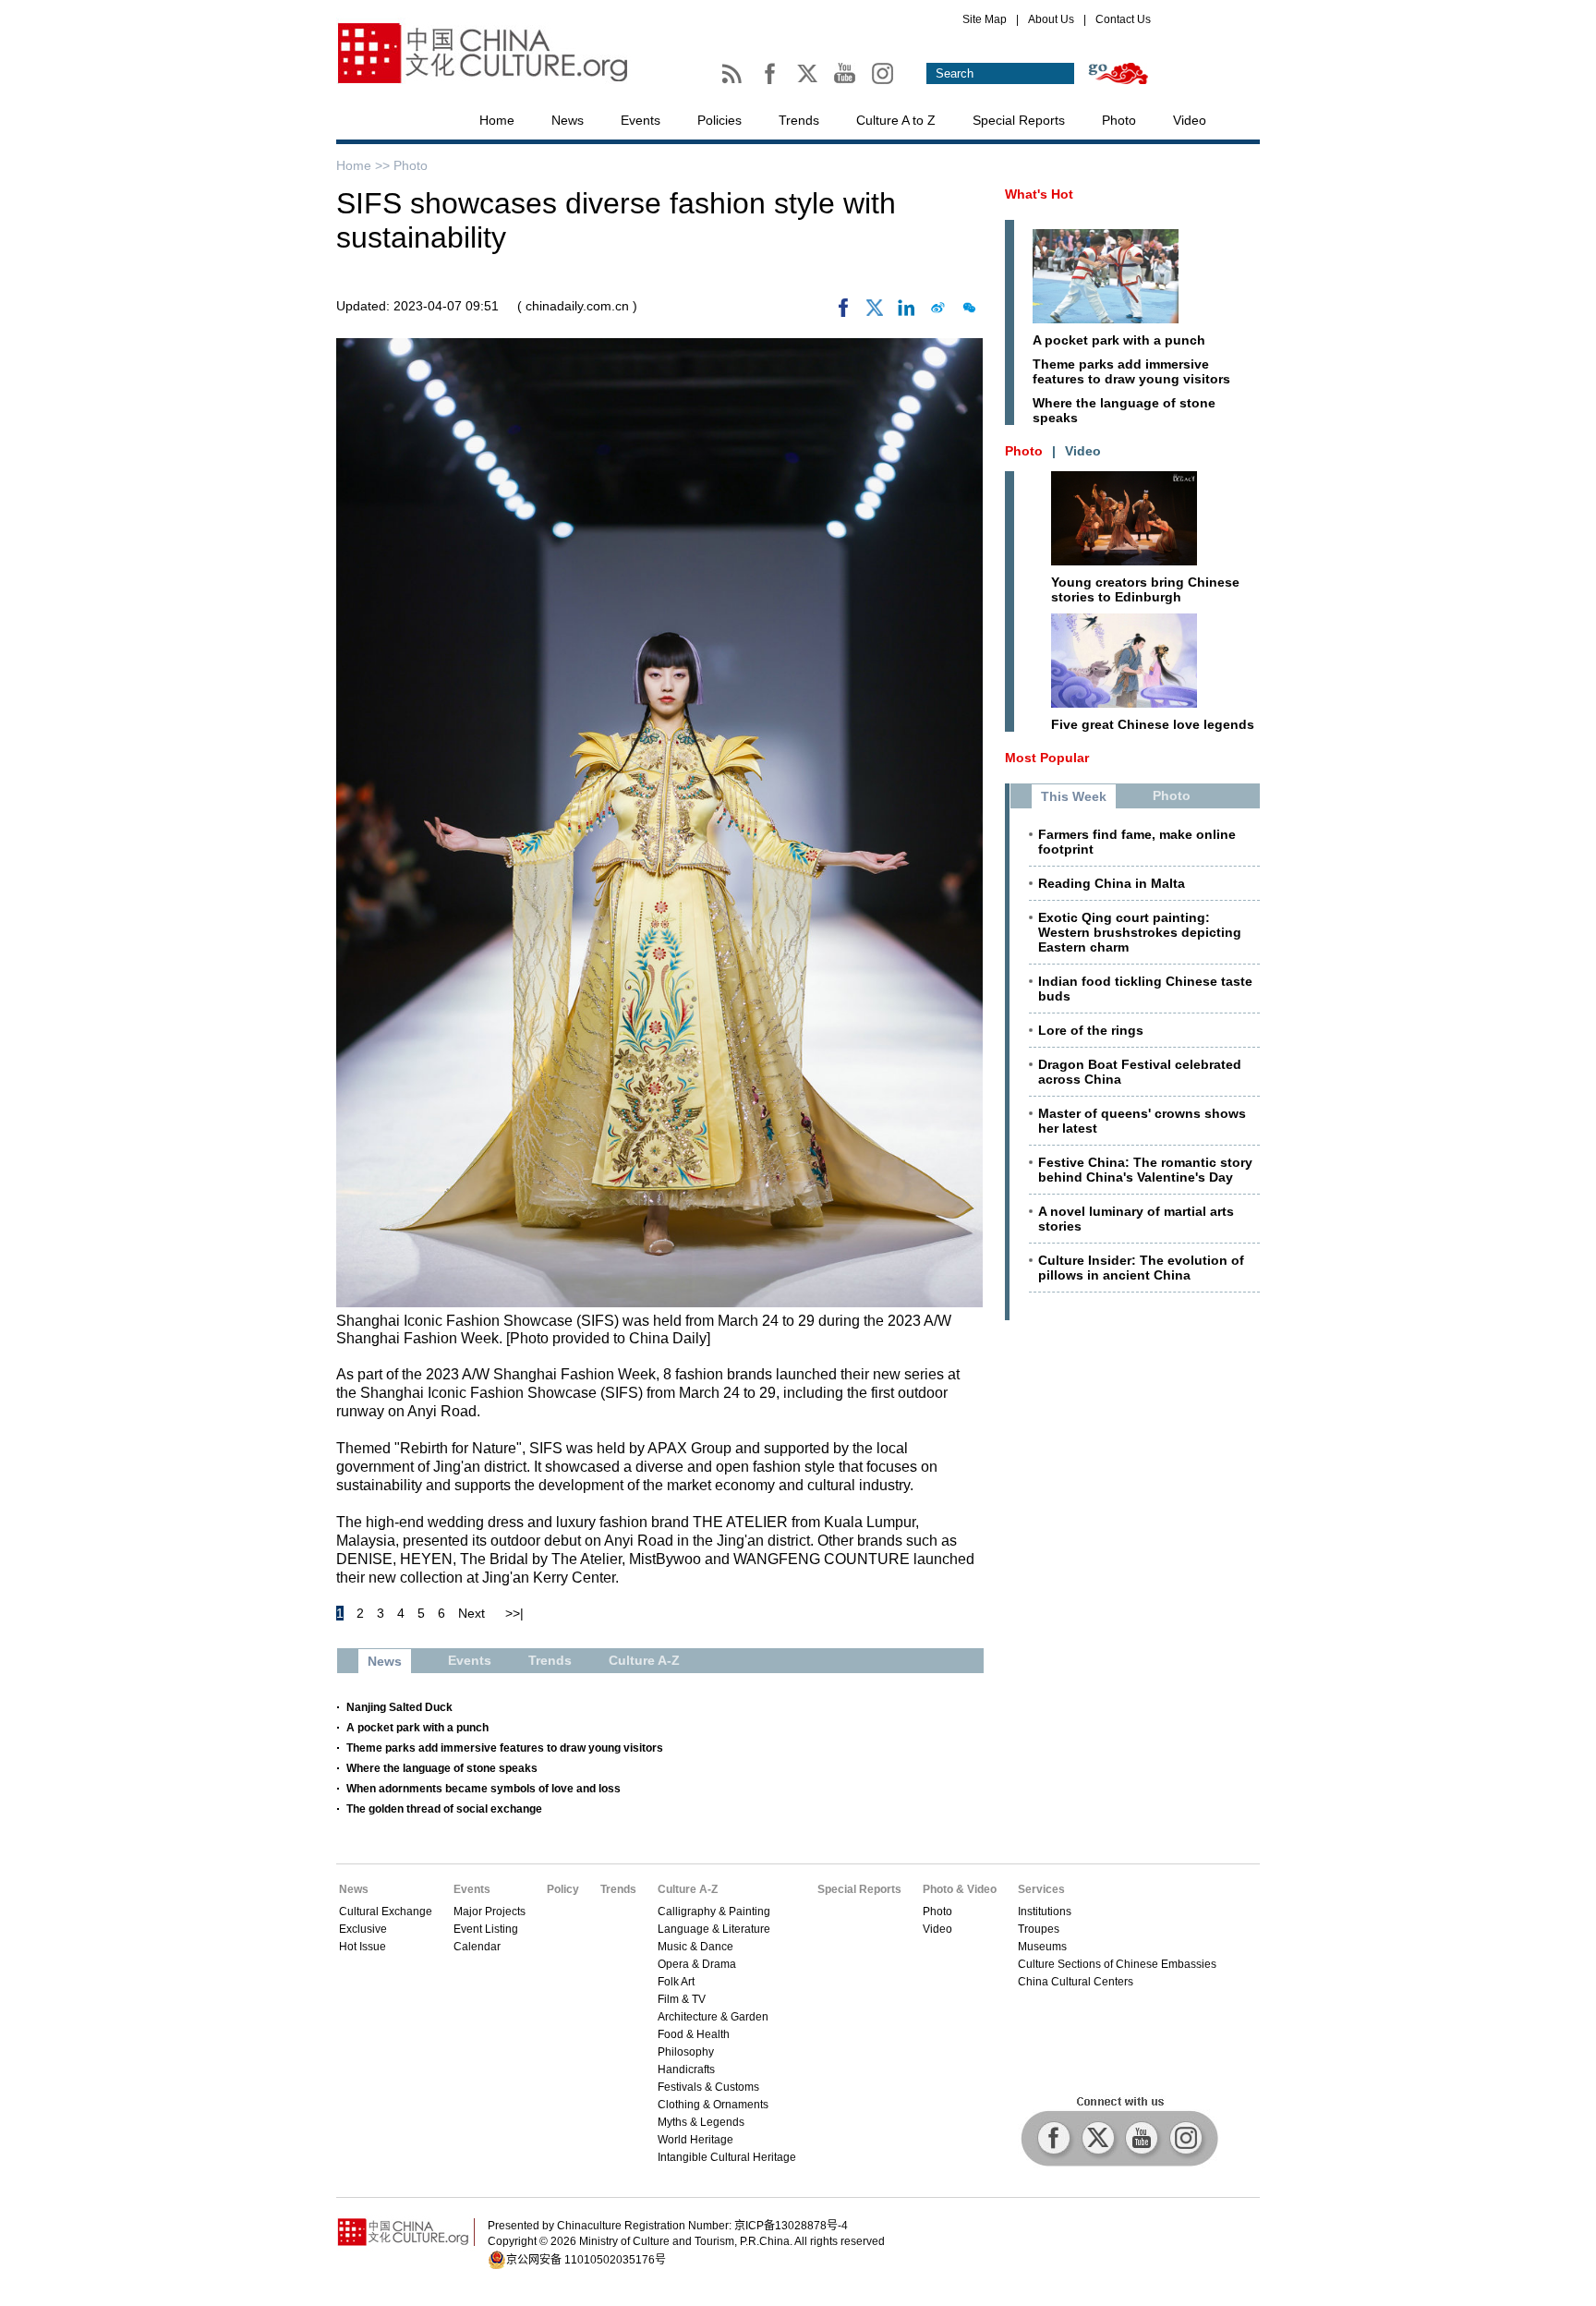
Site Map (985, 19)
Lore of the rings (1091, 1030)
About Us (1051, 19)
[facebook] (843, 312)
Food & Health (694, 2034)
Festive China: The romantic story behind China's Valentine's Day (1145, 1170)
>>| (514, 1613)
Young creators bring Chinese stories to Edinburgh (1145, 589)
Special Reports (1019, 120)
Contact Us (1123, 19)
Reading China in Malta (1112, 883)
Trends (799, 120)
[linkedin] (906, 312)
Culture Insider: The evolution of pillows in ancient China (1141, 1268)
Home (497, 120)
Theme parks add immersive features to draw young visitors (505, 1748)
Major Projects (490, 1912)
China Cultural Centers (1076, 1982)
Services (1041, 1889)
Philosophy (686, 2052)
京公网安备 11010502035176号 (586, 2260)
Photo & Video (960, 1889)
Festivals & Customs (708, 2087)
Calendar (477, 1947)
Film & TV (682, 1999)
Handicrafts (686, 2069)
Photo (1119, 120)
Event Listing (486, 1929)
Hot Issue (363, 1947)
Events (641, 120)
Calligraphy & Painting (714, 1912)
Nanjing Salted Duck (399, 1707)
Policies (719, 120)
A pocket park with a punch (417, 1728)
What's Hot (1039, 194)
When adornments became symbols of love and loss (484, 1789)
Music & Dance (695, 1947)
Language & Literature (714, 1929)
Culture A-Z (688, 1889)
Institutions (1045, 1912)
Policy (563, 1889)
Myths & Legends (701, 2122)
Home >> (365, 165)
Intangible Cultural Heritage (727, 2157)
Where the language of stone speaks (442, 1768)
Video (1190, 120)
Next (472, 1613)
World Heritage (695, 2140)
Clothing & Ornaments (713, 2105)
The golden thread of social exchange (444, 1809)
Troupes (1039, 1929)
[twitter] (875, 312)
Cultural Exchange (386, 1912)
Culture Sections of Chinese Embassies (1117, 1964)
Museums (1042, 1947)
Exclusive (363, 1929)
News (568, 120)
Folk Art (676, 1982)
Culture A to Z (896, 120)
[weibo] (937, 312)
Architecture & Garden (713, 2017)
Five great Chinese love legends (1153, 724)
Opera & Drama (697, 1964)
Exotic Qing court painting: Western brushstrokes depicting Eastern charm (1140, 932)
